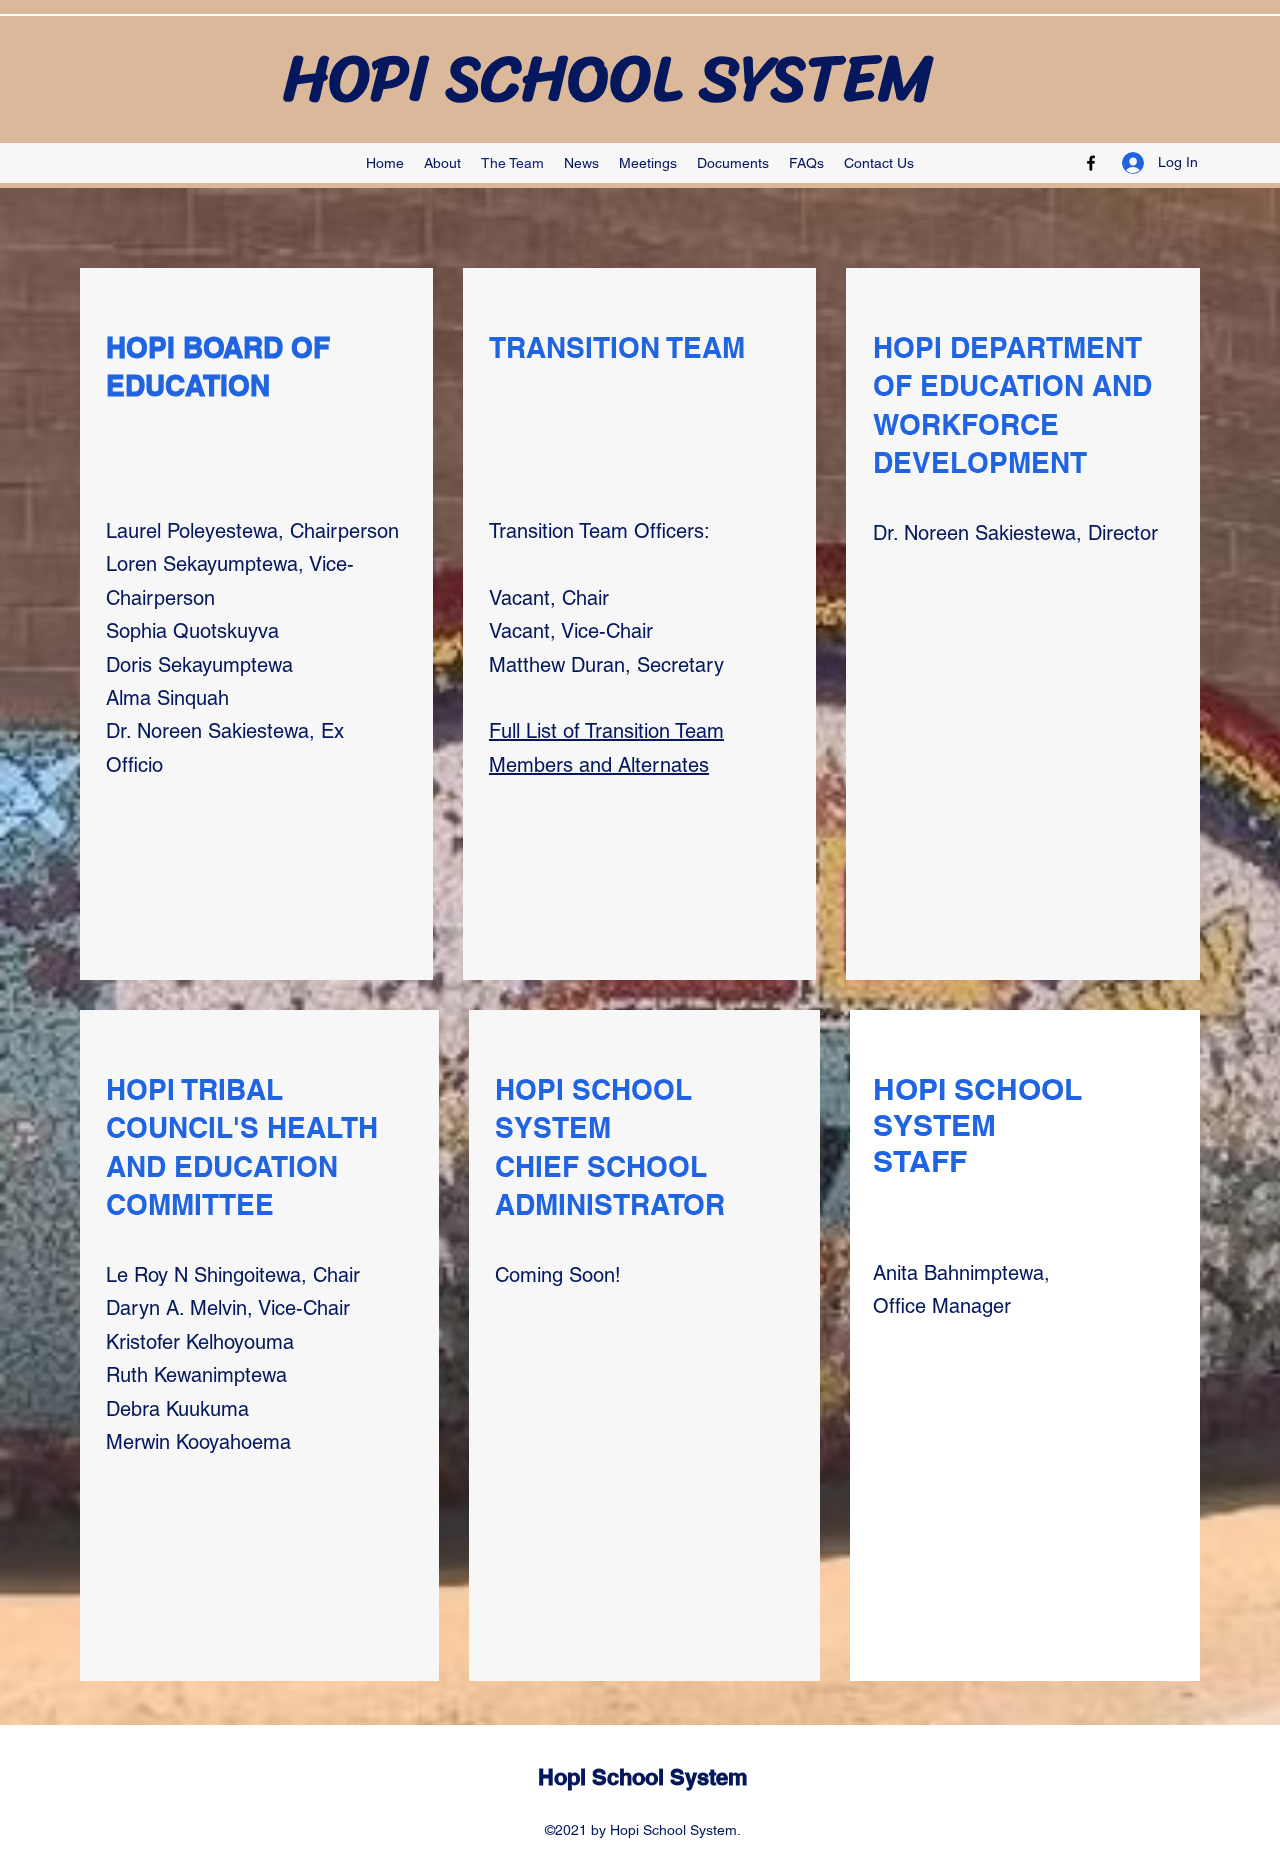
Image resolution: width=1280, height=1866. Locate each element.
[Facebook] (1091, 163)
